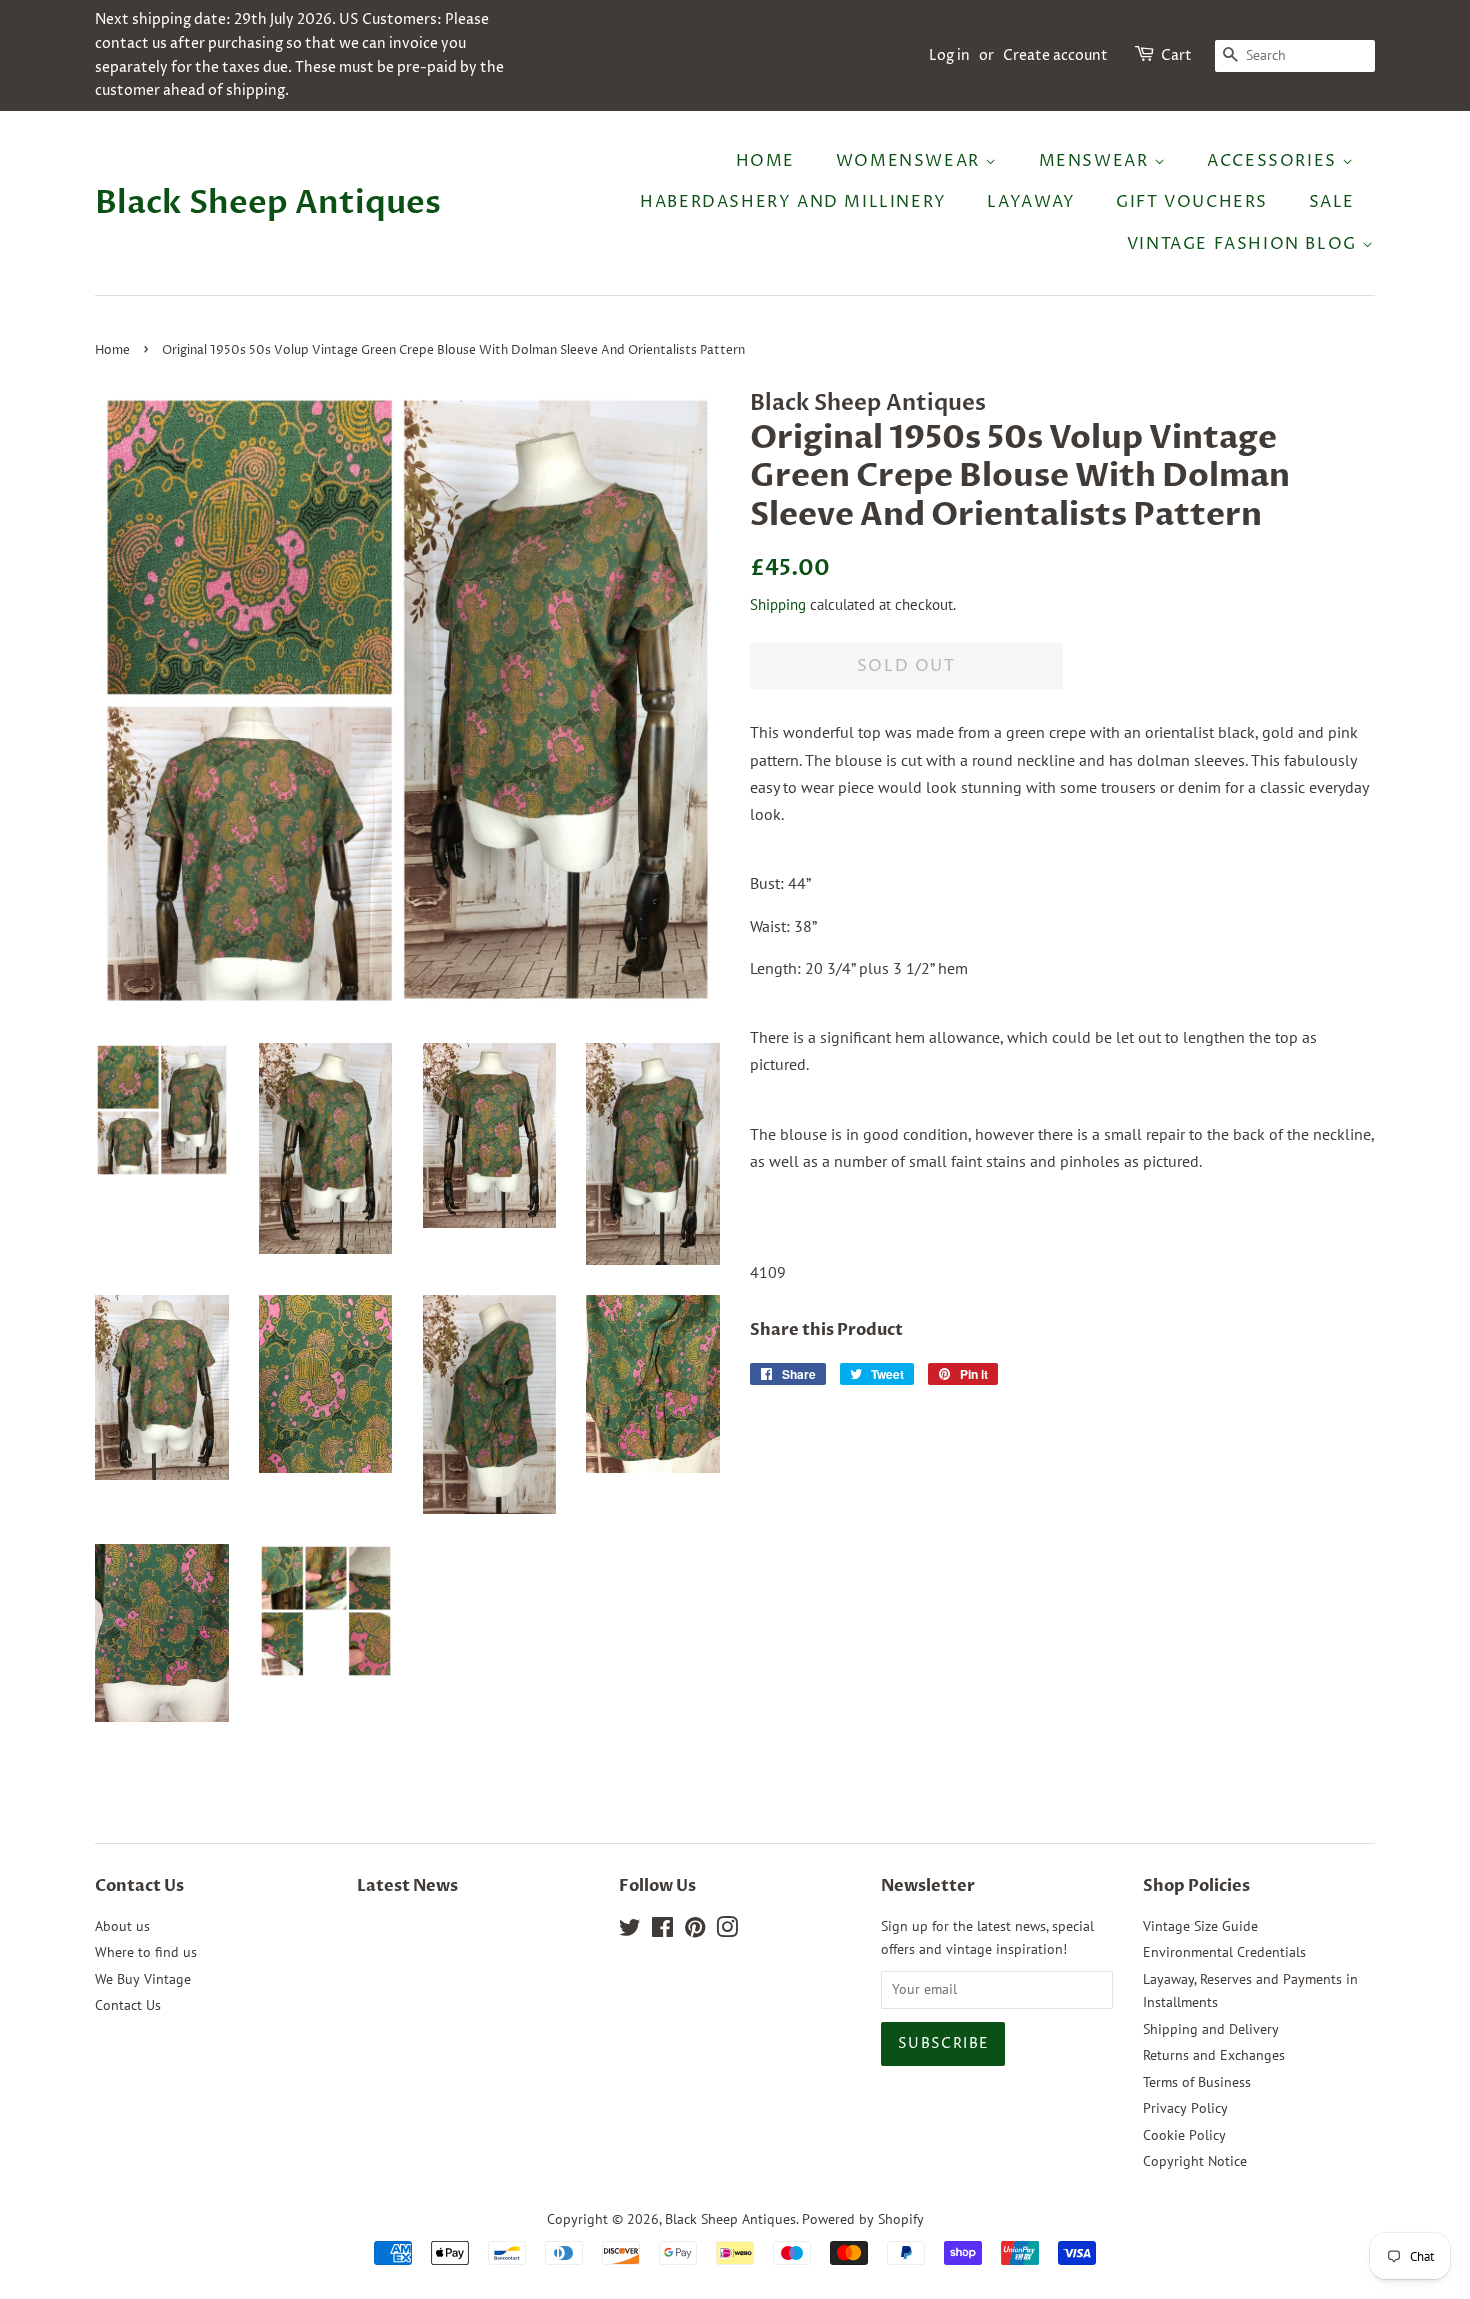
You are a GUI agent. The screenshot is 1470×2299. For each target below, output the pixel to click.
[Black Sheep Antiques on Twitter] (630, 1931)
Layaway (1031, 202)
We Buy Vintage (143, 1979)
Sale (1332, 202)
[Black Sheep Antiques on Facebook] (662, 1931)
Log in (949, 55)
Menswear (1096, 161)
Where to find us (146, 1952)
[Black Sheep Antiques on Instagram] (727, 1931)
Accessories (1274, 161)
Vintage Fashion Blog (1245, 244)
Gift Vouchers (1192, 202)
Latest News (407, 1886)
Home (765, 161)
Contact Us (128, 2005)
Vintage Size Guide (1200, 1926)
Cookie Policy (1184, 2135)
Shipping (778, 604)
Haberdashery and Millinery (793, 202)
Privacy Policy (1185, 2108)
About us (122, 1926)
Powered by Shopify (863, 2219)
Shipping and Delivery (1211, 2029)
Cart (1176, 55)
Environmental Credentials (1224, 1952)
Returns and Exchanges (1214, 2055)
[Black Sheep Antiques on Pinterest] (695, 1931)
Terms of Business (1197, 2082)
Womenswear (911, 161)
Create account (1055, 55)
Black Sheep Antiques (268, 203)
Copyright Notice (1195, 2161)
